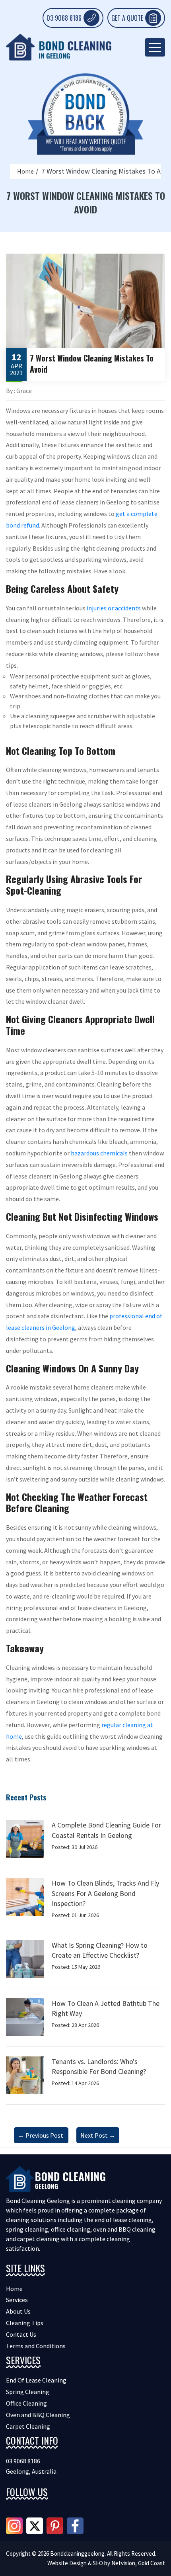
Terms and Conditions (36, 2346)
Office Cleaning (26, 2403)
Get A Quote (127, 18)
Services (17, 2300)
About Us (18, 2311)
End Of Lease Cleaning (36, 2380)
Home (25, 171)
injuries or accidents (114, 608)
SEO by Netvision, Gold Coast (129, 2563)
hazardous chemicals (99, 1153)
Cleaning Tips (25, 2323)
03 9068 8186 (64, 18)
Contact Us (21, 2334)
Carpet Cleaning (28, 2426)
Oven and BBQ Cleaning (38, 2415)
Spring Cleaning (28, 2392)
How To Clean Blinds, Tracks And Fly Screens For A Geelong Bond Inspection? (105, 1893)
